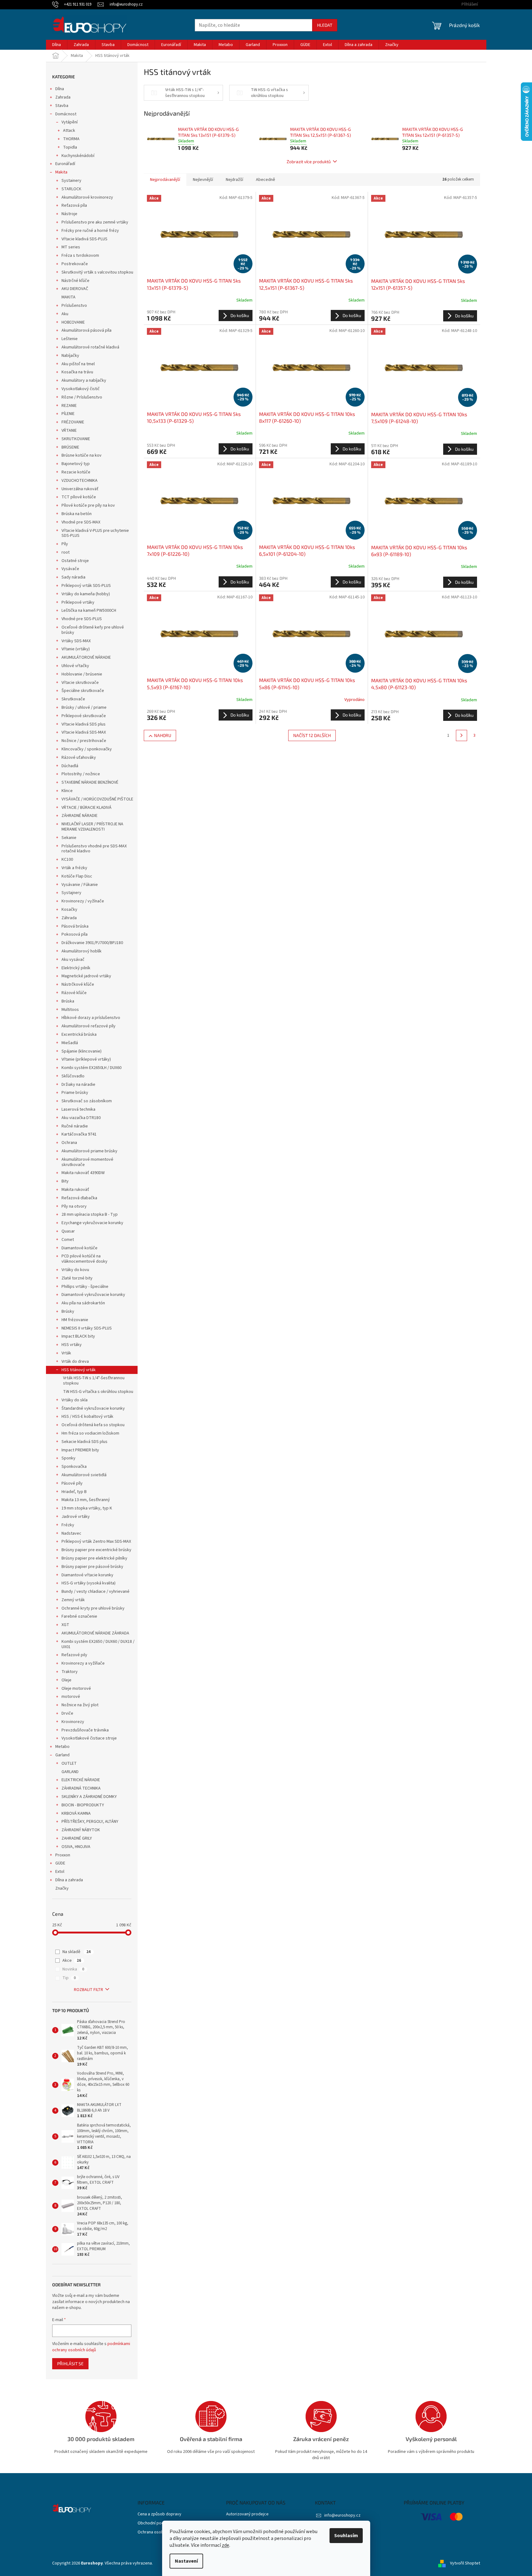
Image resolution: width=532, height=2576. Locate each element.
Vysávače (70, 569)
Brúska (68, 1001)
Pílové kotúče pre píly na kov (88, 505)
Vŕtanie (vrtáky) (76, 649)
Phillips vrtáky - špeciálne (85, 1287)
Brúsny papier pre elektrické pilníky (94, 1558)
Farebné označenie (79, 1616)
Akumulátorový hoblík (82, 951)
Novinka (73, 1969)
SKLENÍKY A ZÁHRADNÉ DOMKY (89, 1797)
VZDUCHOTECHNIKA (80, 481)
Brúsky (68, 1311)
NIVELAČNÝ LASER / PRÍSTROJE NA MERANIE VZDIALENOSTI (92, 827)
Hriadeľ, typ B (74, 1492)
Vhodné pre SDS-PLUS (82, 619)
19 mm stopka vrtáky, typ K (87, 1508)
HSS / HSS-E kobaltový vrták (87, 1417)
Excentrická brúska (79, 1035)
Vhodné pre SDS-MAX (81, 522)
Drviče (67, 1713)
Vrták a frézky (74, 868)
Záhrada (69, 918)
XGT (65, 1625)
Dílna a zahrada (69, 1880)
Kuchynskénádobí (78, 156)
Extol (60, 1872)
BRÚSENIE (70, 447)
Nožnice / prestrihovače (84, 741)
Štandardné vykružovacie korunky (93, 1408)
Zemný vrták (73, 1600)
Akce (72, 1961)
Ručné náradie (75, 1126)
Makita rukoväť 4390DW (83, 1173)
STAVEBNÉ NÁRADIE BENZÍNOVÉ (90, 782)
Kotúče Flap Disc (77, 876)
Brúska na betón (77, 514)
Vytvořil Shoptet (465, 2563)
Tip (69, 1978)
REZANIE (69, 406)
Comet (68, 1240)
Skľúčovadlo (73, 1076)
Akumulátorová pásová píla (86, 330)
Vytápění (70, 122)
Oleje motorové (76, 1689)
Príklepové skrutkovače (84, 716)
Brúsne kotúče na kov (82, 455)
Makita (61, 172)
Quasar (68, 1231)
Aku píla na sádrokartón (83, 1303)
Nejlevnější (203, 180)
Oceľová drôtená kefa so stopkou (93, 1425)
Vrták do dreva (75, 1362)
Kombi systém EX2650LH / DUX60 (91, 1068)
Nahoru (163, 735)
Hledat (325, 25)
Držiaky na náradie (78, 1085)
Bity (65, 1181)
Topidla (70, 147)
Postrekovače (75, 264)
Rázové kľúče (74, 993)
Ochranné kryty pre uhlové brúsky (93, 1608)
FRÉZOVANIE (73, 422)
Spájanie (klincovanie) (82, 1051)
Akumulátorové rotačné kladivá (90, 347)
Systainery (71, 181)
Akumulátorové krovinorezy (87, 197)
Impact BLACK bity (78, 1336)
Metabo (62, 1747)
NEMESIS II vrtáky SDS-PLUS (87, 1328)
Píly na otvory (74, 1206)
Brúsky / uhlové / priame (84, 707)
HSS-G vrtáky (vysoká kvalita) (89, 1583)
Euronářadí (65, 164)
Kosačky (69, 910)
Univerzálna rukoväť (80, 489)
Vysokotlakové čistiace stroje (89, 1738)
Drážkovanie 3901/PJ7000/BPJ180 (92, 943)
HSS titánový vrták (79, 1370)
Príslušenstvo (74, 306)
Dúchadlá (70, 766)
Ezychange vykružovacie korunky (92, 1223)
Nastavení (186, 2561)
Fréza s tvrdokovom (80, 256)
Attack (69, 131)
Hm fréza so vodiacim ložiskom (90, 1433)
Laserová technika (78, 1109)
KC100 (67, 859)
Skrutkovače (73, 699)
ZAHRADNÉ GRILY (77, 1838)
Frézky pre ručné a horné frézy (90, 231)
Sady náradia (73, 577)
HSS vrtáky (72, 1345)
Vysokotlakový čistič (81, 389)
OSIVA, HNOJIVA (76, 1847)
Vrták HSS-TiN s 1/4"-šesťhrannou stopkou (94, 1381)
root (66, 552)
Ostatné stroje (75, 561)
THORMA (71, 139)
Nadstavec (71, 1533)
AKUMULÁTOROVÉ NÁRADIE (86, 657)
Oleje (66, 1680)
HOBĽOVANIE (73, 322)
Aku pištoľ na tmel (78, 364)
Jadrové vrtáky (76, 1517)
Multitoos (70, 1010)
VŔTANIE (69, 431)
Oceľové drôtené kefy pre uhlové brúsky (93, 630)
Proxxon (63, 1855)
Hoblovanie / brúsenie (82, 674)
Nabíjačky (70, 356)
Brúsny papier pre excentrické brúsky (96, 1550)
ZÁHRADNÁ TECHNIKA (81, 1788)
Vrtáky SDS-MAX (76, 641)
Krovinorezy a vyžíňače (83, 1663)
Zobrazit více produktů (309, 161)
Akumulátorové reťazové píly (89, 1026)
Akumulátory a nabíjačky (84, 380)
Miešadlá (70, 1043)
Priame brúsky (75, 1093)
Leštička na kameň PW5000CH (89, 611)
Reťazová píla (74, 205)
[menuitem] (57, 45)
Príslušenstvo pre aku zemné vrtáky (95, 222)
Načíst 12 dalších (312, 735)
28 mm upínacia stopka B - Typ (90, 1214)
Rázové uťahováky (79, 758)
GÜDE (60, 1863)
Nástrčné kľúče (75, 281)
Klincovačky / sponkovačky (87, 749)
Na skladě (77, 1952)
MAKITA (68, 297)
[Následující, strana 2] (462, 735)
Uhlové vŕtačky (75, 666)
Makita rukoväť (75, 1190)
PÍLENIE (68, 414)
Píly (65, 544)
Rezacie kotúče (76, 472)
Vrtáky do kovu (75, 1270)
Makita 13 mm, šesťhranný (86, 1500)
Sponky (68, 1458)
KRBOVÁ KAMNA (76, 1813)
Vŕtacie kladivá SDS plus (84, 724)
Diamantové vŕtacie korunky (87, 1575)
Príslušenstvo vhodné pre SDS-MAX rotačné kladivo (94, 849)
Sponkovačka (74, 1467)
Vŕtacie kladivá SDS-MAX (84, 732)
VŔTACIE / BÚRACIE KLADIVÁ (86, 808)
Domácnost (66, 114)
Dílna (60, 89)
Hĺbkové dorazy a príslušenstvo (91, 1018)
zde (225, 2545)
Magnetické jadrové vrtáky (86, 976)
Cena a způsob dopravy (159, 2514)
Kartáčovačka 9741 (79, 1134)
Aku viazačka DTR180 (81, 1118)
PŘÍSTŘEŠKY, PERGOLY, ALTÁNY (90, 1822)
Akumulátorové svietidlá (84, 1475)
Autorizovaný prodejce (247, 2514)
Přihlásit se (70, 2364)
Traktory (70, 1672)
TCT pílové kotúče (79, 497)
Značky (62, 1888)
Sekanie (69, 838)
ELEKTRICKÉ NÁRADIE (81, 1780)
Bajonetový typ (76, 464)
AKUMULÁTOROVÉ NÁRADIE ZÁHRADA (95, 1633)
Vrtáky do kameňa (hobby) (86, 594)
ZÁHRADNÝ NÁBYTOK (81, 1830)
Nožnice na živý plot (80, 1705)
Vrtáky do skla (75, 1400)
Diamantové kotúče (80, 1248)
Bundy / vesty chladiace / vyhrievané (95, 1592)
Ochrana (69, 1143)
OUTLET (69, 1763)
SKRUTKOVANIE (76, 439)
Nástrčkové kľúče (78, 984)
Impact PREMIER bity (80, 1450)
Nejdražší (234, 180)
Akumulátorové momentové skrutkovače (87, 1162)
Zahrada (63, 97)
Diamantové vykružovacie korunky (93, 1295)
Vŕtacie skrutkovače (80, 683)
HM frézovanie (75, 1320)
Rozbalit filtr (89, 1990)
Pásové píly (72, 1483)
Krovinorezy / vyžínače (83, 901)
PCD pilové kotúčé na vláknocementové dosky (84, 1259)
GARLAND (70, 1772)
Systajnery (71, 893)
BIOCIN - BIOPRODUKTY (83, 1805)
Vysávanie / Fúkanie (80, 885)
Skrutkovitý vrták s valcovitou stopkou (97, 272)
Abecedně (266, 180)
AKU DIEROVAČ (75, 289)
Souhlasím (346, 2536)
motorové (71, 1697)
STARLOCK (71, 189)
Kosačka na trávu (77, 372)
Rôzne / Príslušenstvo (82, 397)
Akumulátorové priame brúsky (89, 1151)
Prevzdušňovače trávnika (85, 1730)
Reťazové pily (74, 1655)
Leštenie (70, 339)
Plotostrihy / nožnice (81, 774)
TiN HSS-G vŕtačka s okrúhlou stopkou (98, 1392)
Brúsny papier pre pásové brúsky (92, 1567)
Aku (65, 314)
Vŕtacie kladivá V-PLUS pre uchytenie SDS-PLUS (95, 533)
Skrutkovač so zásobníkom (87, 1101)
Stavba (62, 106)
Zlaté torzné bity (77, 1278)
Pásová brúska (75, 926)
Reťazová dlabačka (79, 1198)
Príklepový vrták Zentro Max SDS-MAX (96, 1541)
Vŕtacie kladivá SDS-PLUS (84, 239)
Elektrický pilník (76, 968)
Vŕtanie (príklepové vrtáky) (86, 1059)
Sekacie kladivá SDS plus (84, 1442)
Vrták (66, 1353)
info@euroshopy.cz (342, 2515)
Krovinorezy (73, 1722)
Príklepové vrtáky (78, 602)
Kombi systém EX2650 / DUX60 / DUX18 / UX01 (98, 1644)
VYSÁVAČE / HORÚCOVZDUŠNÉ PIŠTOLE (97, 799)
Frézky (68, 1525)
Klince (67, 791)
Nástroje (69, 214)
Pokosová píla (75, 934)
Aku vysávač (73, 960)
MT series (71, 247)
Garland (62, 1755)
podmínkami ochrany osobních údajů (91, 2347)
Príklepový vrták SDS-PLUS (86, 586)
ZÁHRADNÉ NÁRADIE (80, 816)
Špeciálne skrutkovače (83, 691)
